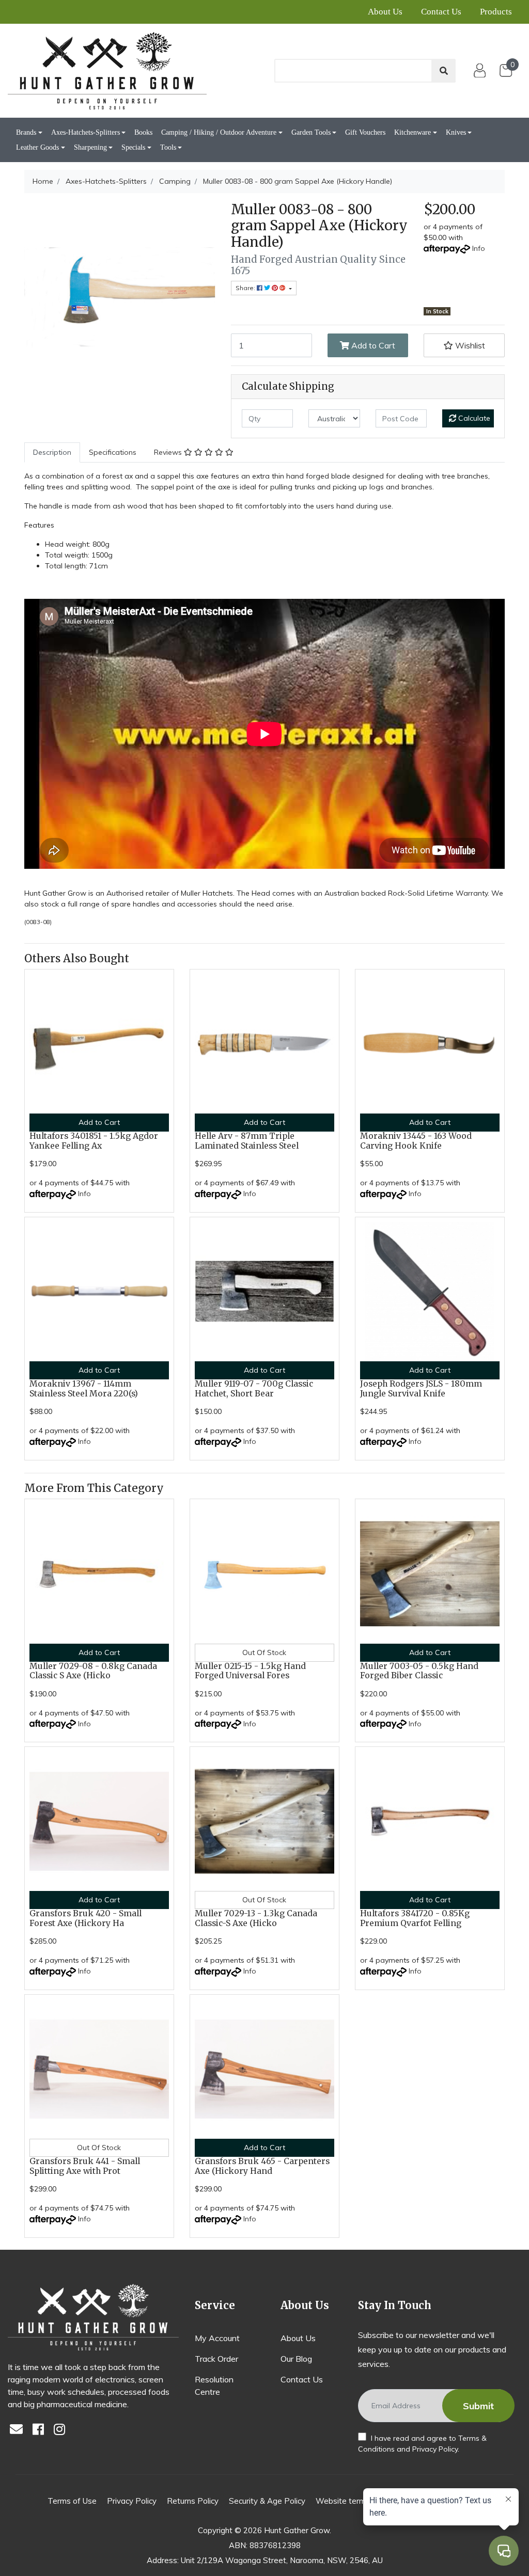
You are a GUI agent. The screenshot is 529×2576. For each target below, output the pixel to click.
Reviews (169, 452)
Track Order (216, 2359)
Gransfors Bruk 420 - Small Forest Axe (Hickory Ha (85, 1918)
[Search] (444, 71)
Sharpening (90, 147)
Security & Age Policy (267, 2501)
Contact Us (441, 12)
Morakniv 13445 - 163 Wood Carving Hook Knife (416, 1141)
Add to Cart (372, 345)
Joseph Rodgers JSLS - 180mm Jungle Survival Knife (421, 1389)
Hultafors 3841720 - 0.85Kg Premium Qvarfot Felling (415, 1918)
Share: (246, 288)
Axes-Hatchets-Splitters (85, 132)
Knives (456, 132)
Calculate (473, 418)
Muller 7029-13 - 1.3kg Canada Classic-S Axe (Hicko (256, 1918)
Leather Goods (37, 147)
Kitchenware (413, 132)
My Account (217, 2338)
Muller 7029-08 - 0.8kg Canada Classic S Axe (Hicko (93, 1671)
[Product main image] (120, 297)
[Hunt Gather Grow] (107, 71)
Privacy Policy (435, 2449)
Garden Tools (311, 132)
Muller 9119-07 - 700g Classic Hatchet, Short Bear (254, 1389)
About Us (385, 12)
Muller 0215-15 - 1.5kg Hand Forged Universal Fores (250, 1671)
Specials (133, 147)
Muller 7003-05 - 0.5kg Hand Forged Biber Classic (419, 1671)
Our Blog (296, 2359)
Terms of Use (72, 2501)
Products (496, 12)
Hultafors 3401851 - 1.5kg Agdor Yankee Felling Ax (94, 1141)
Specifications (113, 452)
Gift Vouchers (365, 132)
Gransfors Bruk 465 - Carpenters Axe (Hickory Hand (262, 2166)
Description (52, 452)
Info (479, 248)
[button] (464, 345)
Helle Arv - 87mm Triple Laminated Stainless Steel (247, 1141)
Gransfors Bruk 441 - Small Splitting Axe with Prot (85, 2166)
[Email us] (19, 2430)
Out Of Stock (264, 1652)
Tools (168, 147)
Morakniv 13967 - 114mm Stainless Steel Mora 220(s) (84, 1389)
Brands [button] (26, 132)
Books (143, 132)
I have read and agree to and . (422, 2444)
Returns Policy (193, 2501)
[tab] (52, 452)
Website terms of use (355, 2501)
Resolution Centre (214, 2386)
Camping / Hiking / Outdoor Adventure (219, 132)
